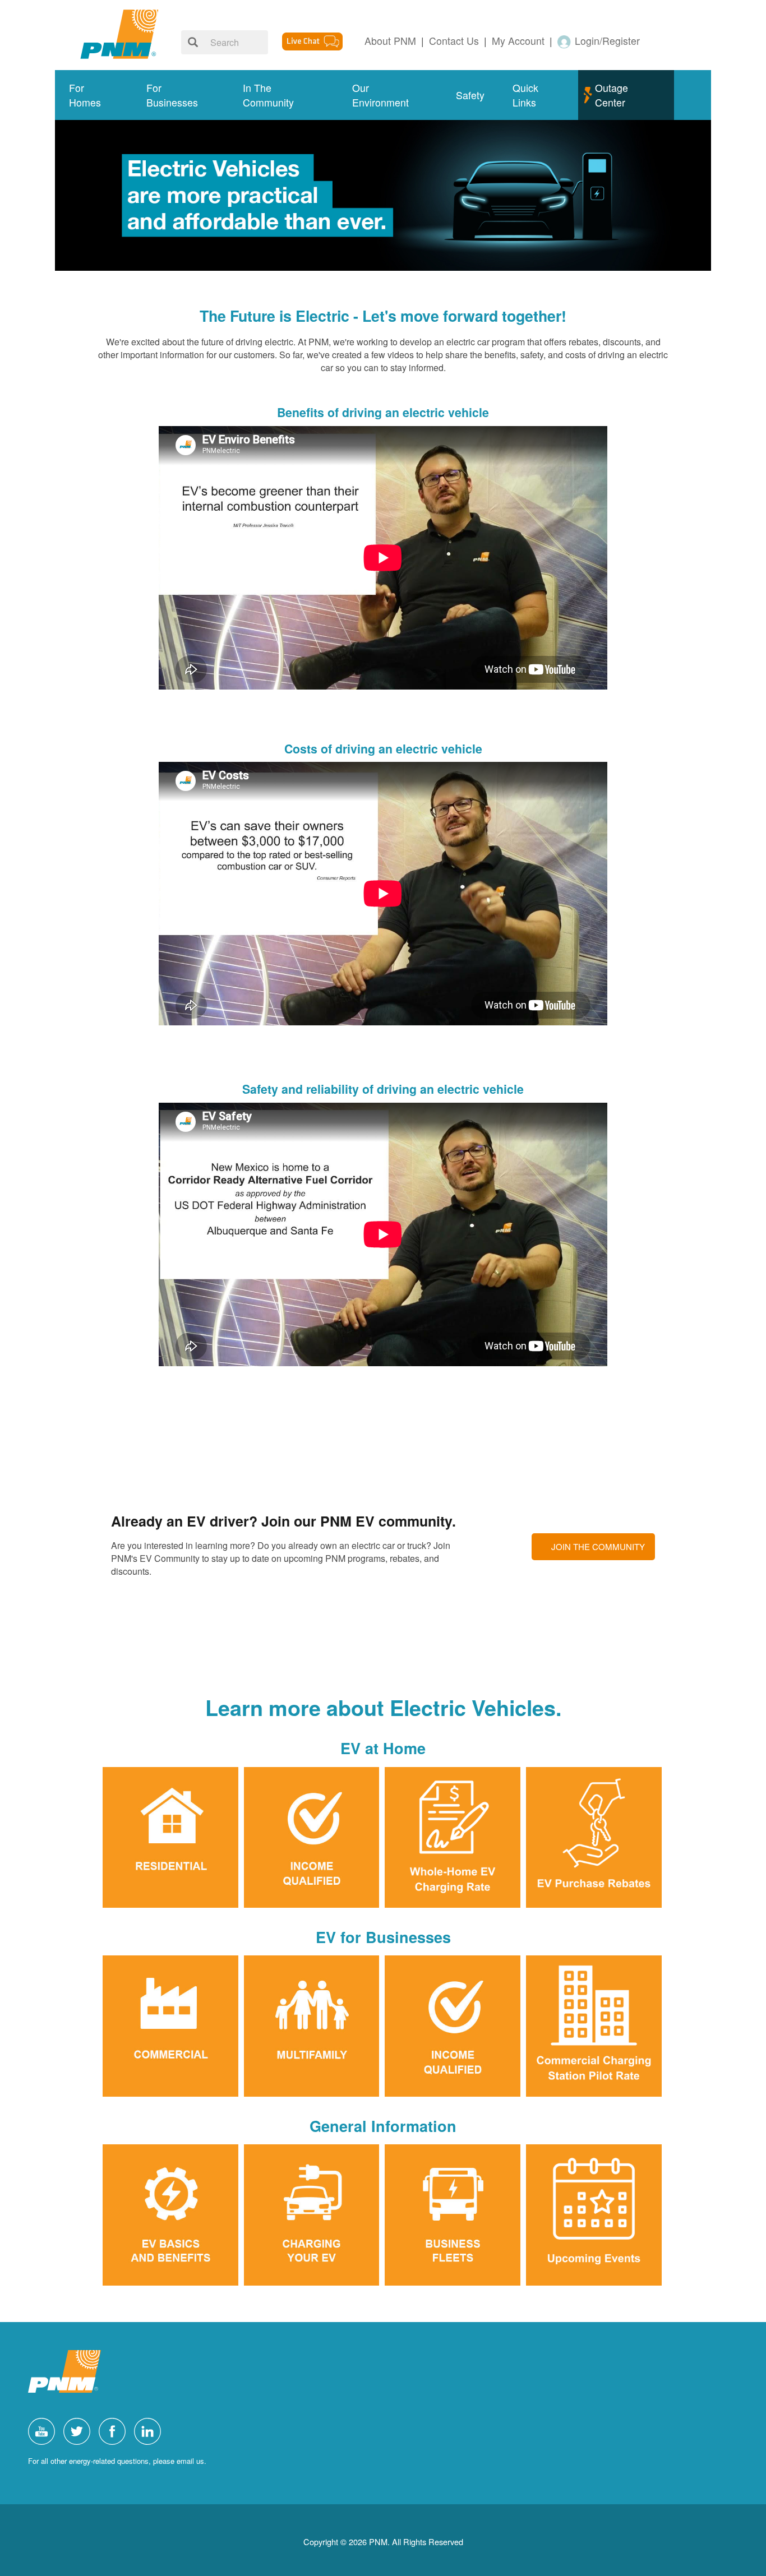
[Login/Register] (565, 41)
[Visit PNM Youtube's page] (44, 2430)
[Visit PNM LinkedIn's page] (150, 2430)
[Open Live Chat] (312, 40)
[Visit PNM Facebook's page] (115, 2430)
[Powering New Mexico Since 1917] (119, 34)
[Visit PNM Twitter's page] (80, 2430)
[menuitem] (94, 95)
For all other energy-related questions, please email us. (117, 2461)
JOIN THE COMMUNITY (598, 1546)
